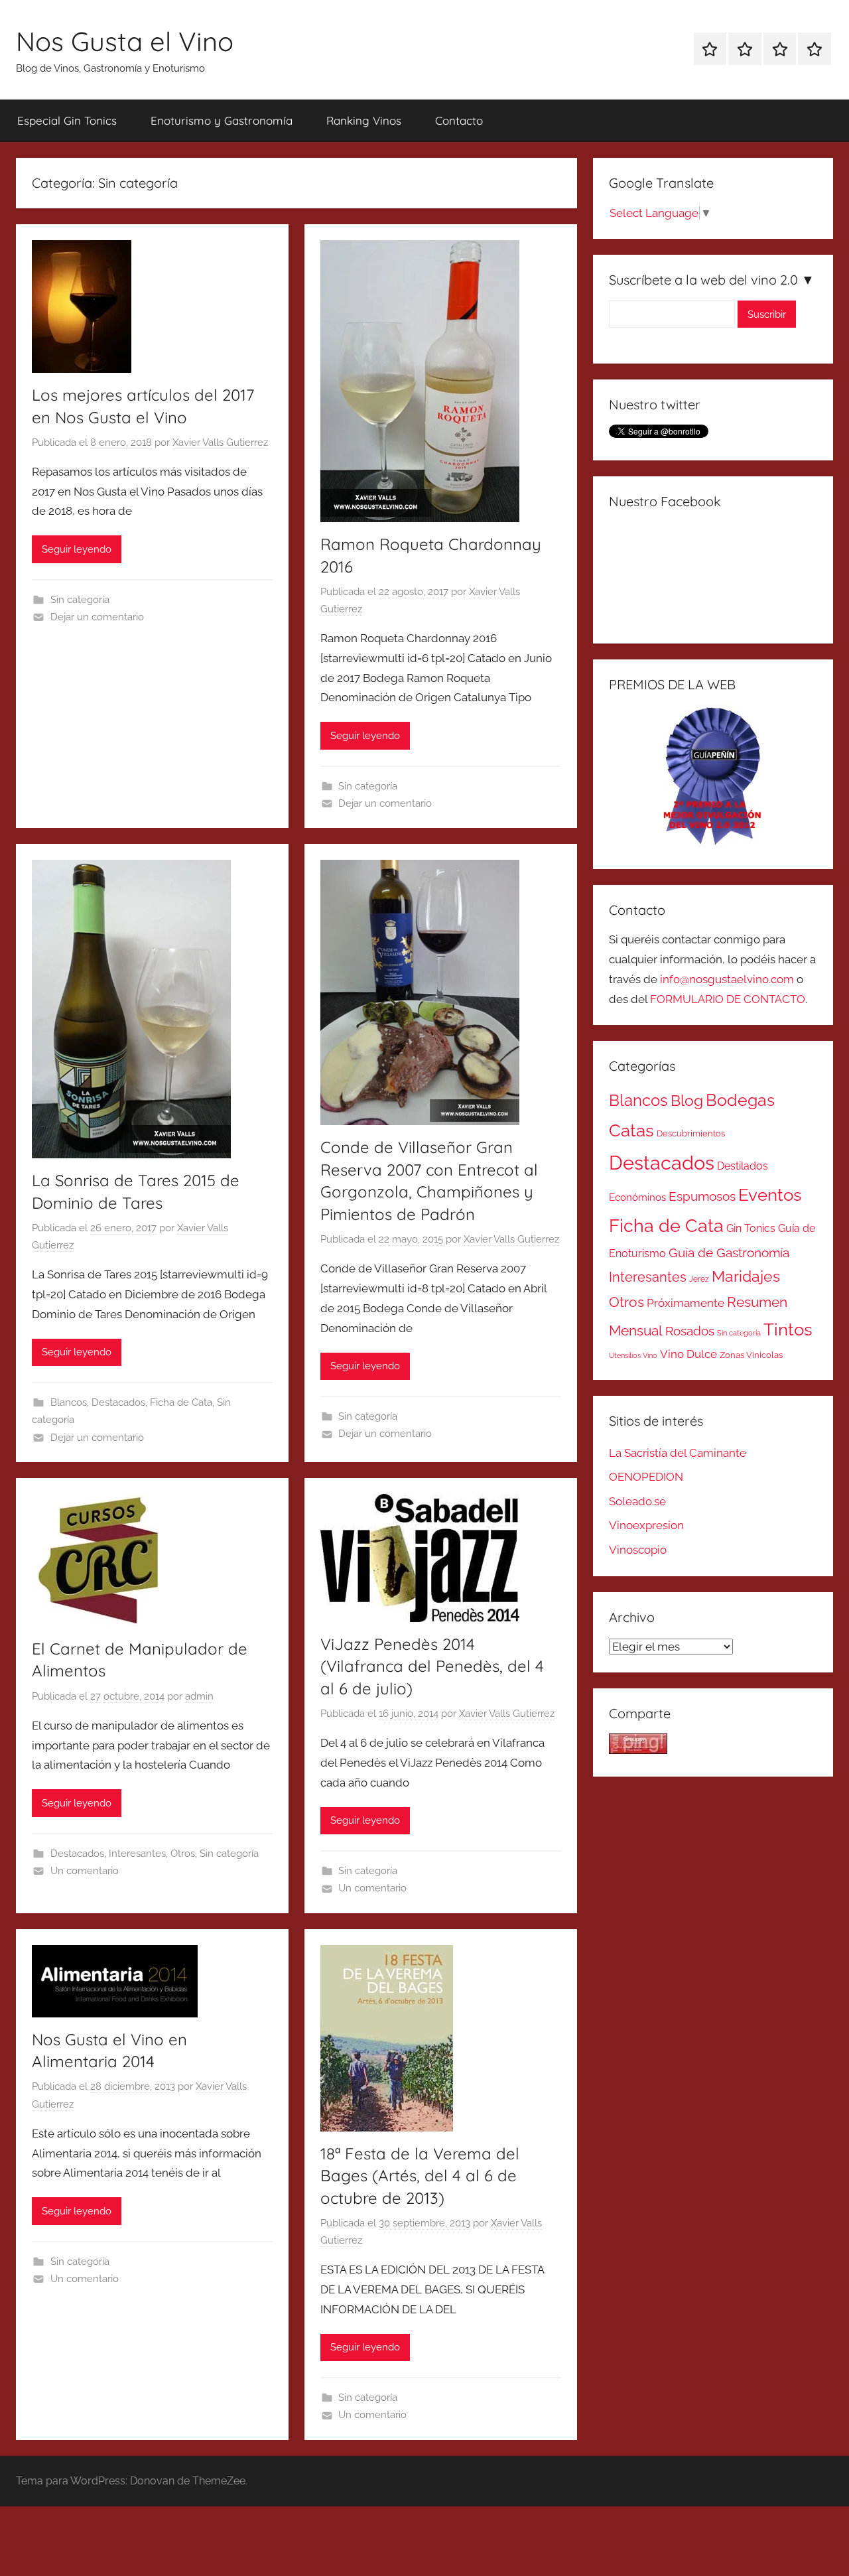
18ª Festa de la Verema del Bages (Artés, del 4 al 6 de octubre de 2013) (420, 2176)
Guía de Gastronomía (729, 1253)
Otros (183, 1854)
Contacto (459, 120)
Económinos (637, 1197)
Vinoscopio (638, 1550)
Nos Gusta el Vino (125, 41)
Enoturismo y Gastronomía (222, 120)
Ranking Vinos (364, 120)
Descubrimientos (691, 1133)
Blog (687, 1101)
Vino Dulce (688, 1354)
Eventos (770, 1195)
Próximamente (686, 1303)
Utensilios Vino (633, 1355)
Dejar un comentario (97, 617)
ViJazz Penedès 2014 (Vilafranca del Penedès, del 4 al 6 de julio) (432, 1666)
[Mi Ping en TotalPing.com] (638, 1750)
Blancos (69, 1402)
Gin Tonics (751, 1228)
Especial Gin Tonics (67, 120)
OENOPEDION (646, 1477)
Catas (631, 1130)
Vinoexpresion (646, 1525)
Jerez (699, 1279)
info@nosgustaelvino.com (727, 979)
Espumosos (702, 1196)
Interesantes (137, 1854)
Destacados (118, 1402)
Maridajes (746, 1276)
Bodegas (740, 1100)
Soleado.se (637, 1501)
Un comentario (85, 1871)
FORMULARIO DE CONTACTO (728, 999)
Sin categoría (80, 600)
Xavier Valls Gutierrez (220, 442)
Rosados (690, 1331)
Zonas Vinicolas (751, 1355)
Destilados (743, 1166)
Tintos (788, 1329)
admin (199, 1696)
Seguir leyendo (77, 549)
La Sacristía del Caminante (678, 1453)
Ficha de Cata (181, 1402)
